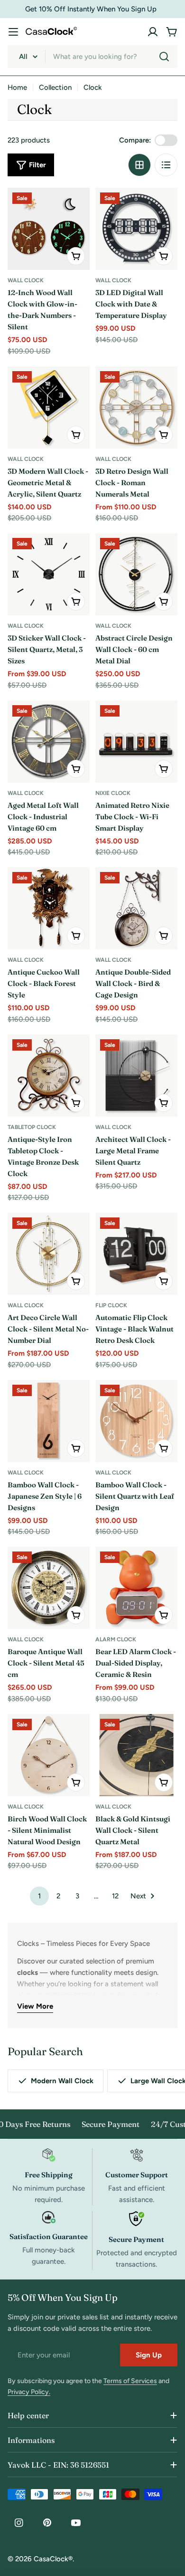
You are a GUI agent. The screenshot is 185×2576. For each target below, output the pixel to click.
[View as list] (166, 165)
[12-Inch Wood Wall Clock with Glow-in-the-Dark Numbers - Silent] (49, 229)
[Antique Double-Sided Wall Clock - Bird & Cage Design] (136, 908)
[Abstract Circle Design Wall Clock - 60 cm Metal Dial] (136, 574)
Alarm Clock (116, 1639)
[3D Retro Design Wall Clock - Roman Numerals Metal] (136, 407)
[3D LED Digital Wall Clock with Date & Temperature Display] (136, 229)
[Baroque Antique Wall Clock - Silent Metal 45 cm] (49, 1588)
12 (115, 1896)
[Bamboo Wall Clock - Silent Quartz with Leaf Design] (136, 1421)
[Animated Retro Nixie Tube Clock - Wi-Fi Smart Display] (136, 742)
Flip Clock (111, 1305)
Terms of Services (130, 2381)
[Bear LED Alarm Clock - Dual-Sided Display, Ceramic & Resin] (136, 1588)
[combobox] (92, 57)
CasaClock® (53, 2559)
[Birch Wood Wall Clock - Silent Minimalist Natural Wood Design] (49, 1755)
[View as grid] (139, 165)
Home (17, 87)
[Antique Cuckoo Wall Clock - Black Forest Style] (49, 908)
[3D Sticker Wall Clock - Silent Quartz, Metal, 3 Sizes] (49, 574)
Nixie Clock (113, 793)
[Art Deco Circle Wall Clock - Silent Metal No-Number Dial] (49, 1254)
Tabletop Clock (32, 1127)
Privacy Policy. (29, 2392)
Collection (55, 87)
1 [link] (39, 1896)
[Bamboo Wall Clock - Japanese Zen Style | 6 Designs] (49, 1421)
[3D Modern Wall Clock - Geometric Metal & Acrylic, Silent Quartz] (49, 407)
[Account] (153, 32)
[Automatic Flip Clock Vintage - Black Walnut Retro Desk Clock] (136, 1254)
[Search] (164, 57)
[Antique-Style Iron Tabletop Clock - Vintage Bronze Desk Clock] (49, 1076)
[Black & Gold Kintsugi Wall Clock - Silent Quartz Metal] (136, 1755)
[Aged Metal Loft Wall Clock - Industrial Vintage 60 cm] (49, 742)
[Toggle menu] (13, 32)
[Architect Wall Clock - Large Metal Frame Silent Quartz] (136, 1076)
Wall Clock (26, 280)
